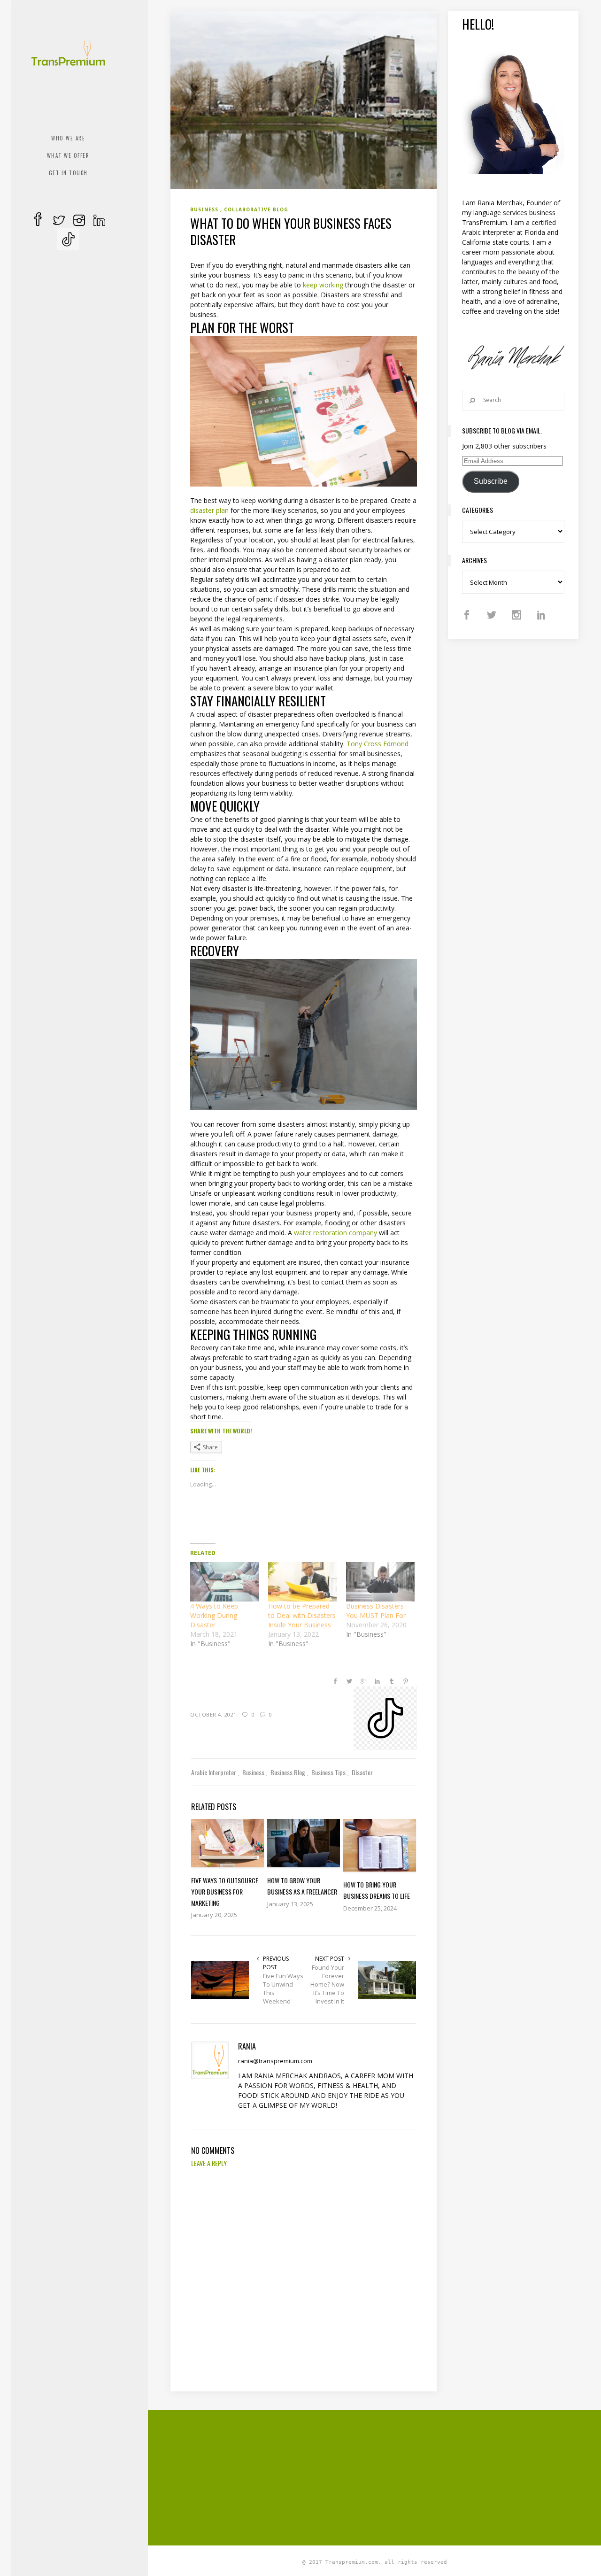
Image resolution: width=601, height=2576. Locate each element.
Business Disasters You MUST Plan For (376, 1611)
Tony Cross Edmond (378, 744)
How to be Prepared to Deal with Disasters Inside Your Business (302, 1615)
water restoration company (335, 1233)
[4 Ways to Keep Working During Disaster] (224, 1582)
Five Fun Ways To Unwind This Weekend (283, 1988)
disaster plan (209, 510)
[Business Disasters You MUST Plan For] (380, 1582)
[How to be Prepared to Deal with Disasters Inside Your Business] (302, 1582)
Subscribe (491, 481)
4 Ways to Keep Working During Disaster (214, 1615)
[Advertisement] (385, 2476)
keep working (323, 285)
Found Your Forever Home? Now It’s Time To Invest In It (327, 1984)
